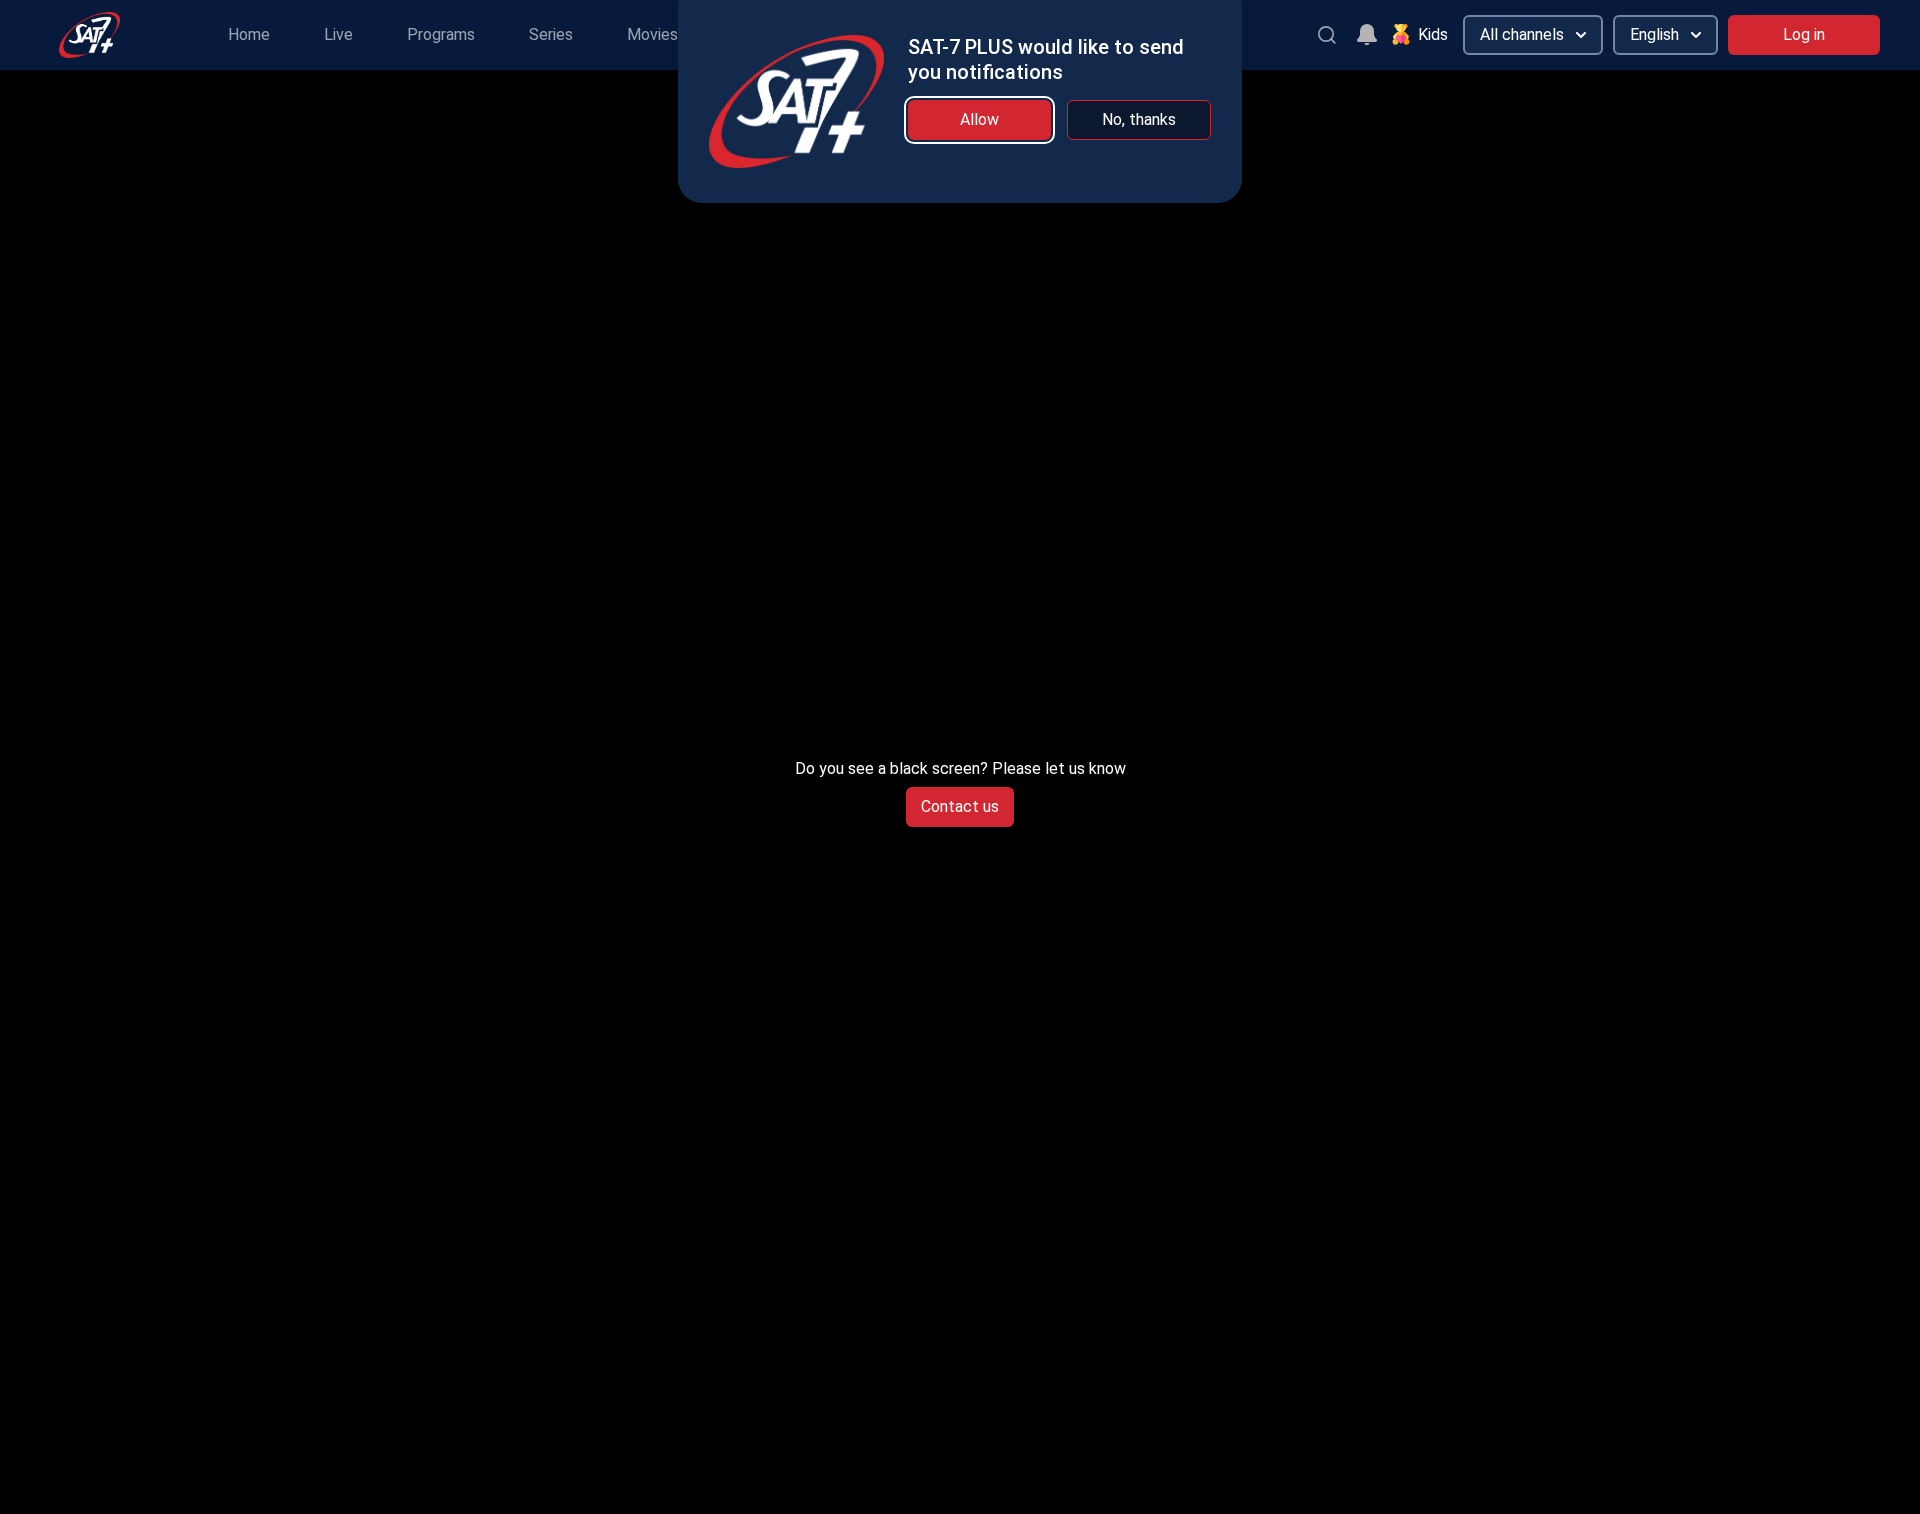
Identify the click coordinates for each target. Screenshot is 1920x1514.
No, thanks (1139, 119)
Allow (979, 119)
